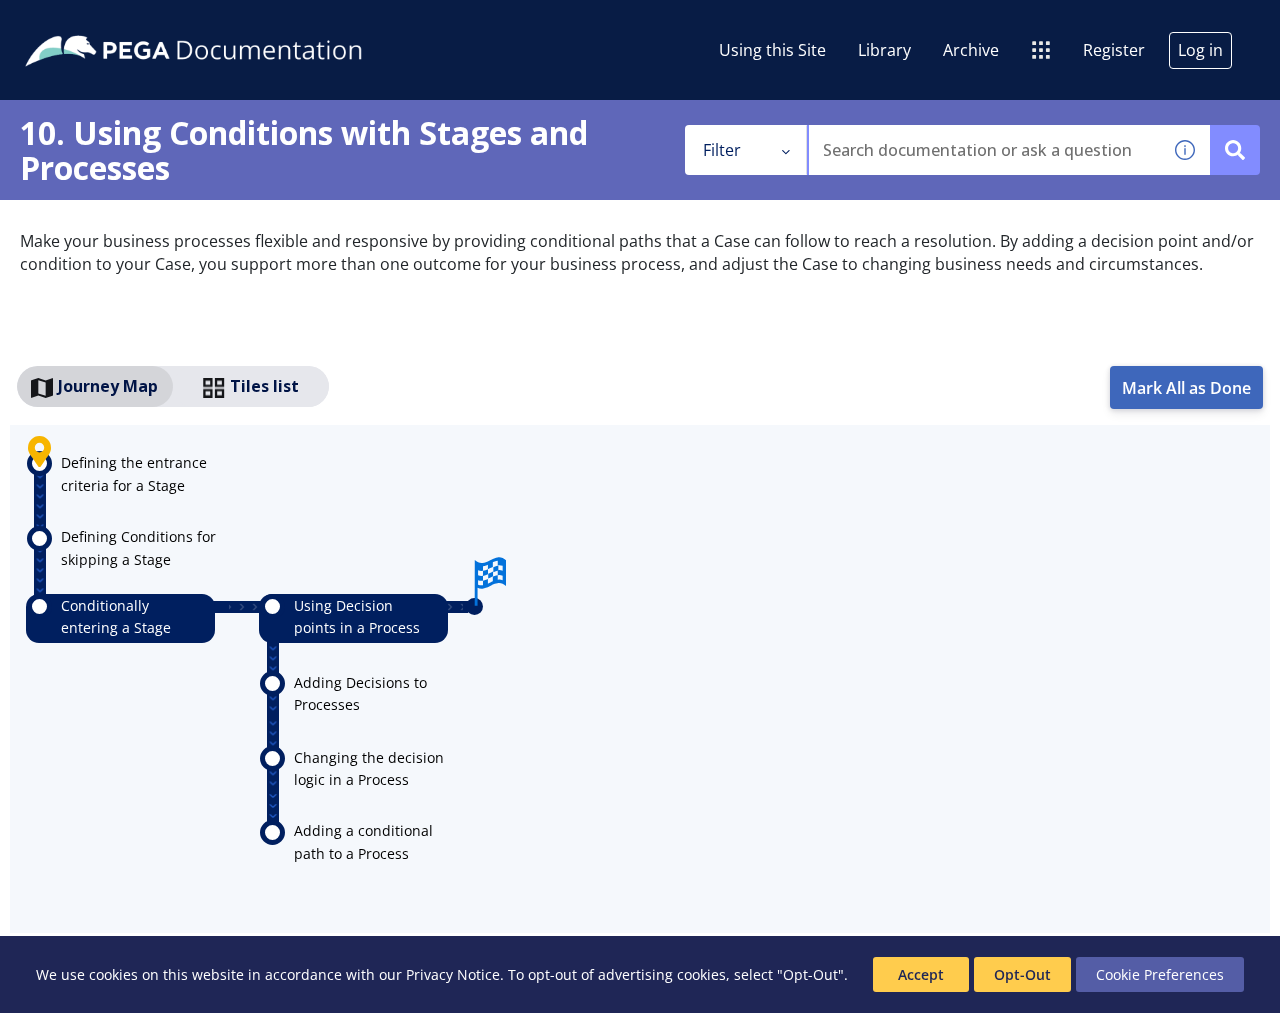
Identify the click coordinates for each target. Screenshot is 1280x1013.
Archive (971, 50)
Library (884, 50)
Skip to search (242, 23)
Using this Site (772, 50)
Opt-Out (1022, 974)
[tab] (95, 386)
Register (1114, 50)
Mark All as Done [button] (1186, 388)
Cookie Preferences (1160, 974)
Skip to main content (89, 23)
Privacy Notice (453, 974)
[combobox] (984, 150)
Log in (1200, 50)
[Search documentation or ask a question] (1235, 150)
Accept (921, 974)
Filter (722, 150)
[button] (1185, 150)
